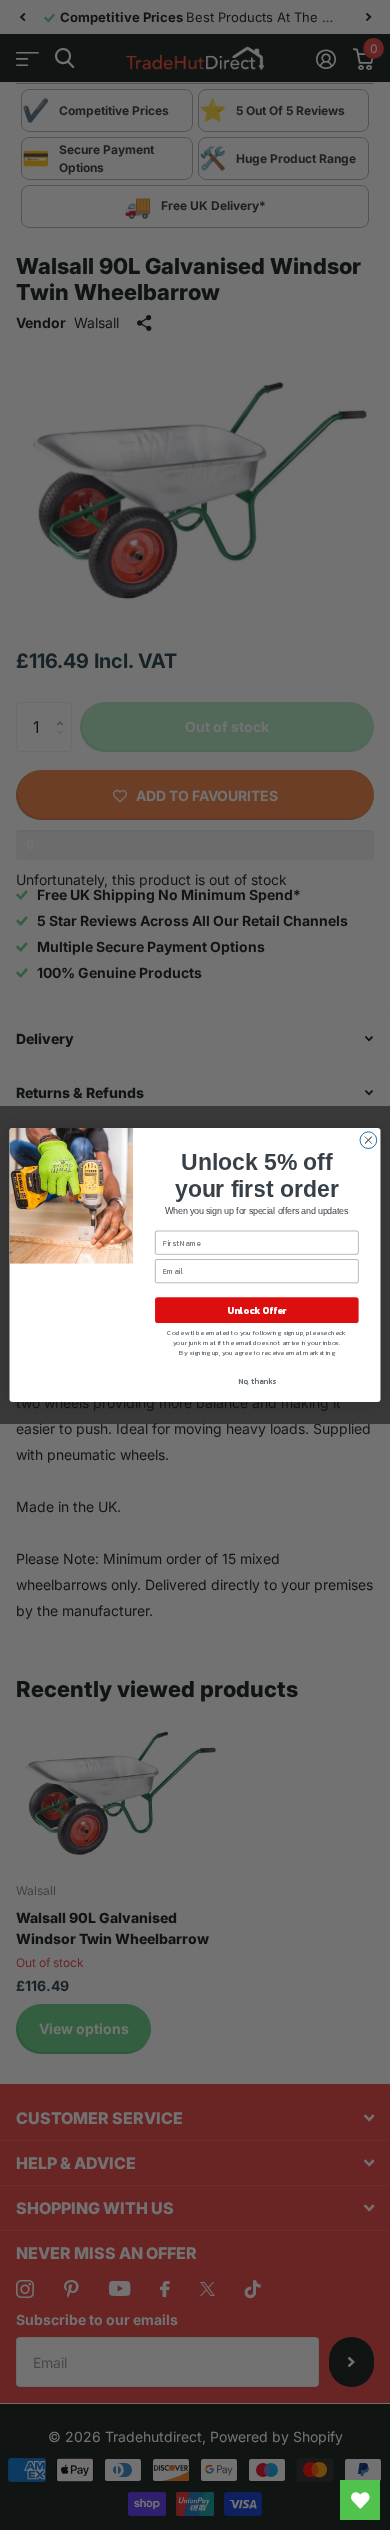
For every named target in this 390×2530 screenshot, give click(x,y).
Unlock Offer (256, 1310)
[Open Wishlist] (360, 2500)
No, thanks (257, 1380)
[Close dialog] (368, 1140)
